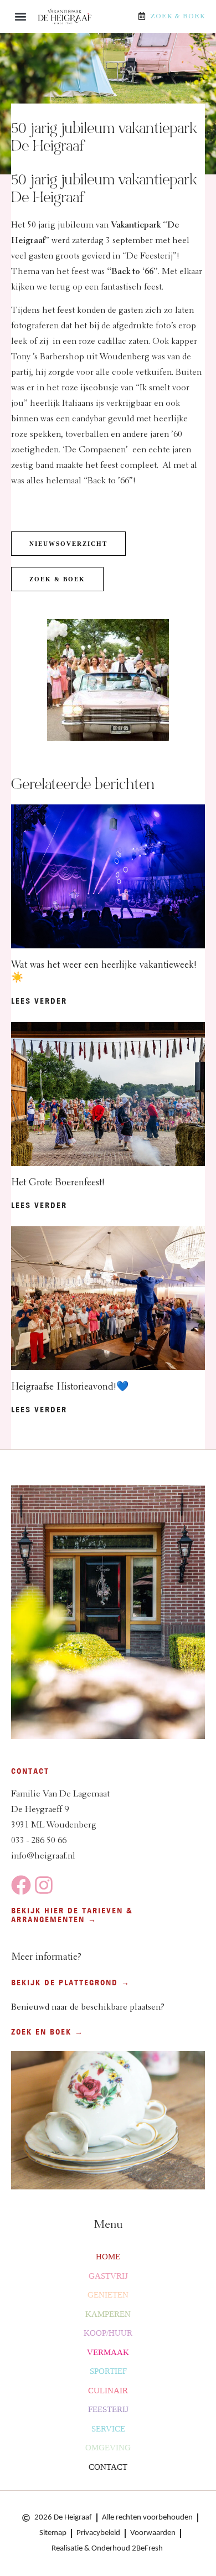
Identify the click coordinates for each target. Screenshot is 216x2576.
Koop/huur (108, 2333)
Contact (108, 2467)
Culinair (108, 2391)
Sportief (108, 2371)
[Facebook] (21, 1885)
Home (108, 2257)
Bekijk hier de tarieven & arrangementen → (72, 1915)
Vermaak (108, 2352)
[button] (20, 17)
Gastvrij (108, 2276)
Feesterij (108, 2409)
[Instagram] (44, 1885)
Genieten (108, 2295)
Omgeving (108, 2448)
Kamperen (108, 2314)
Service (108, 2429)
